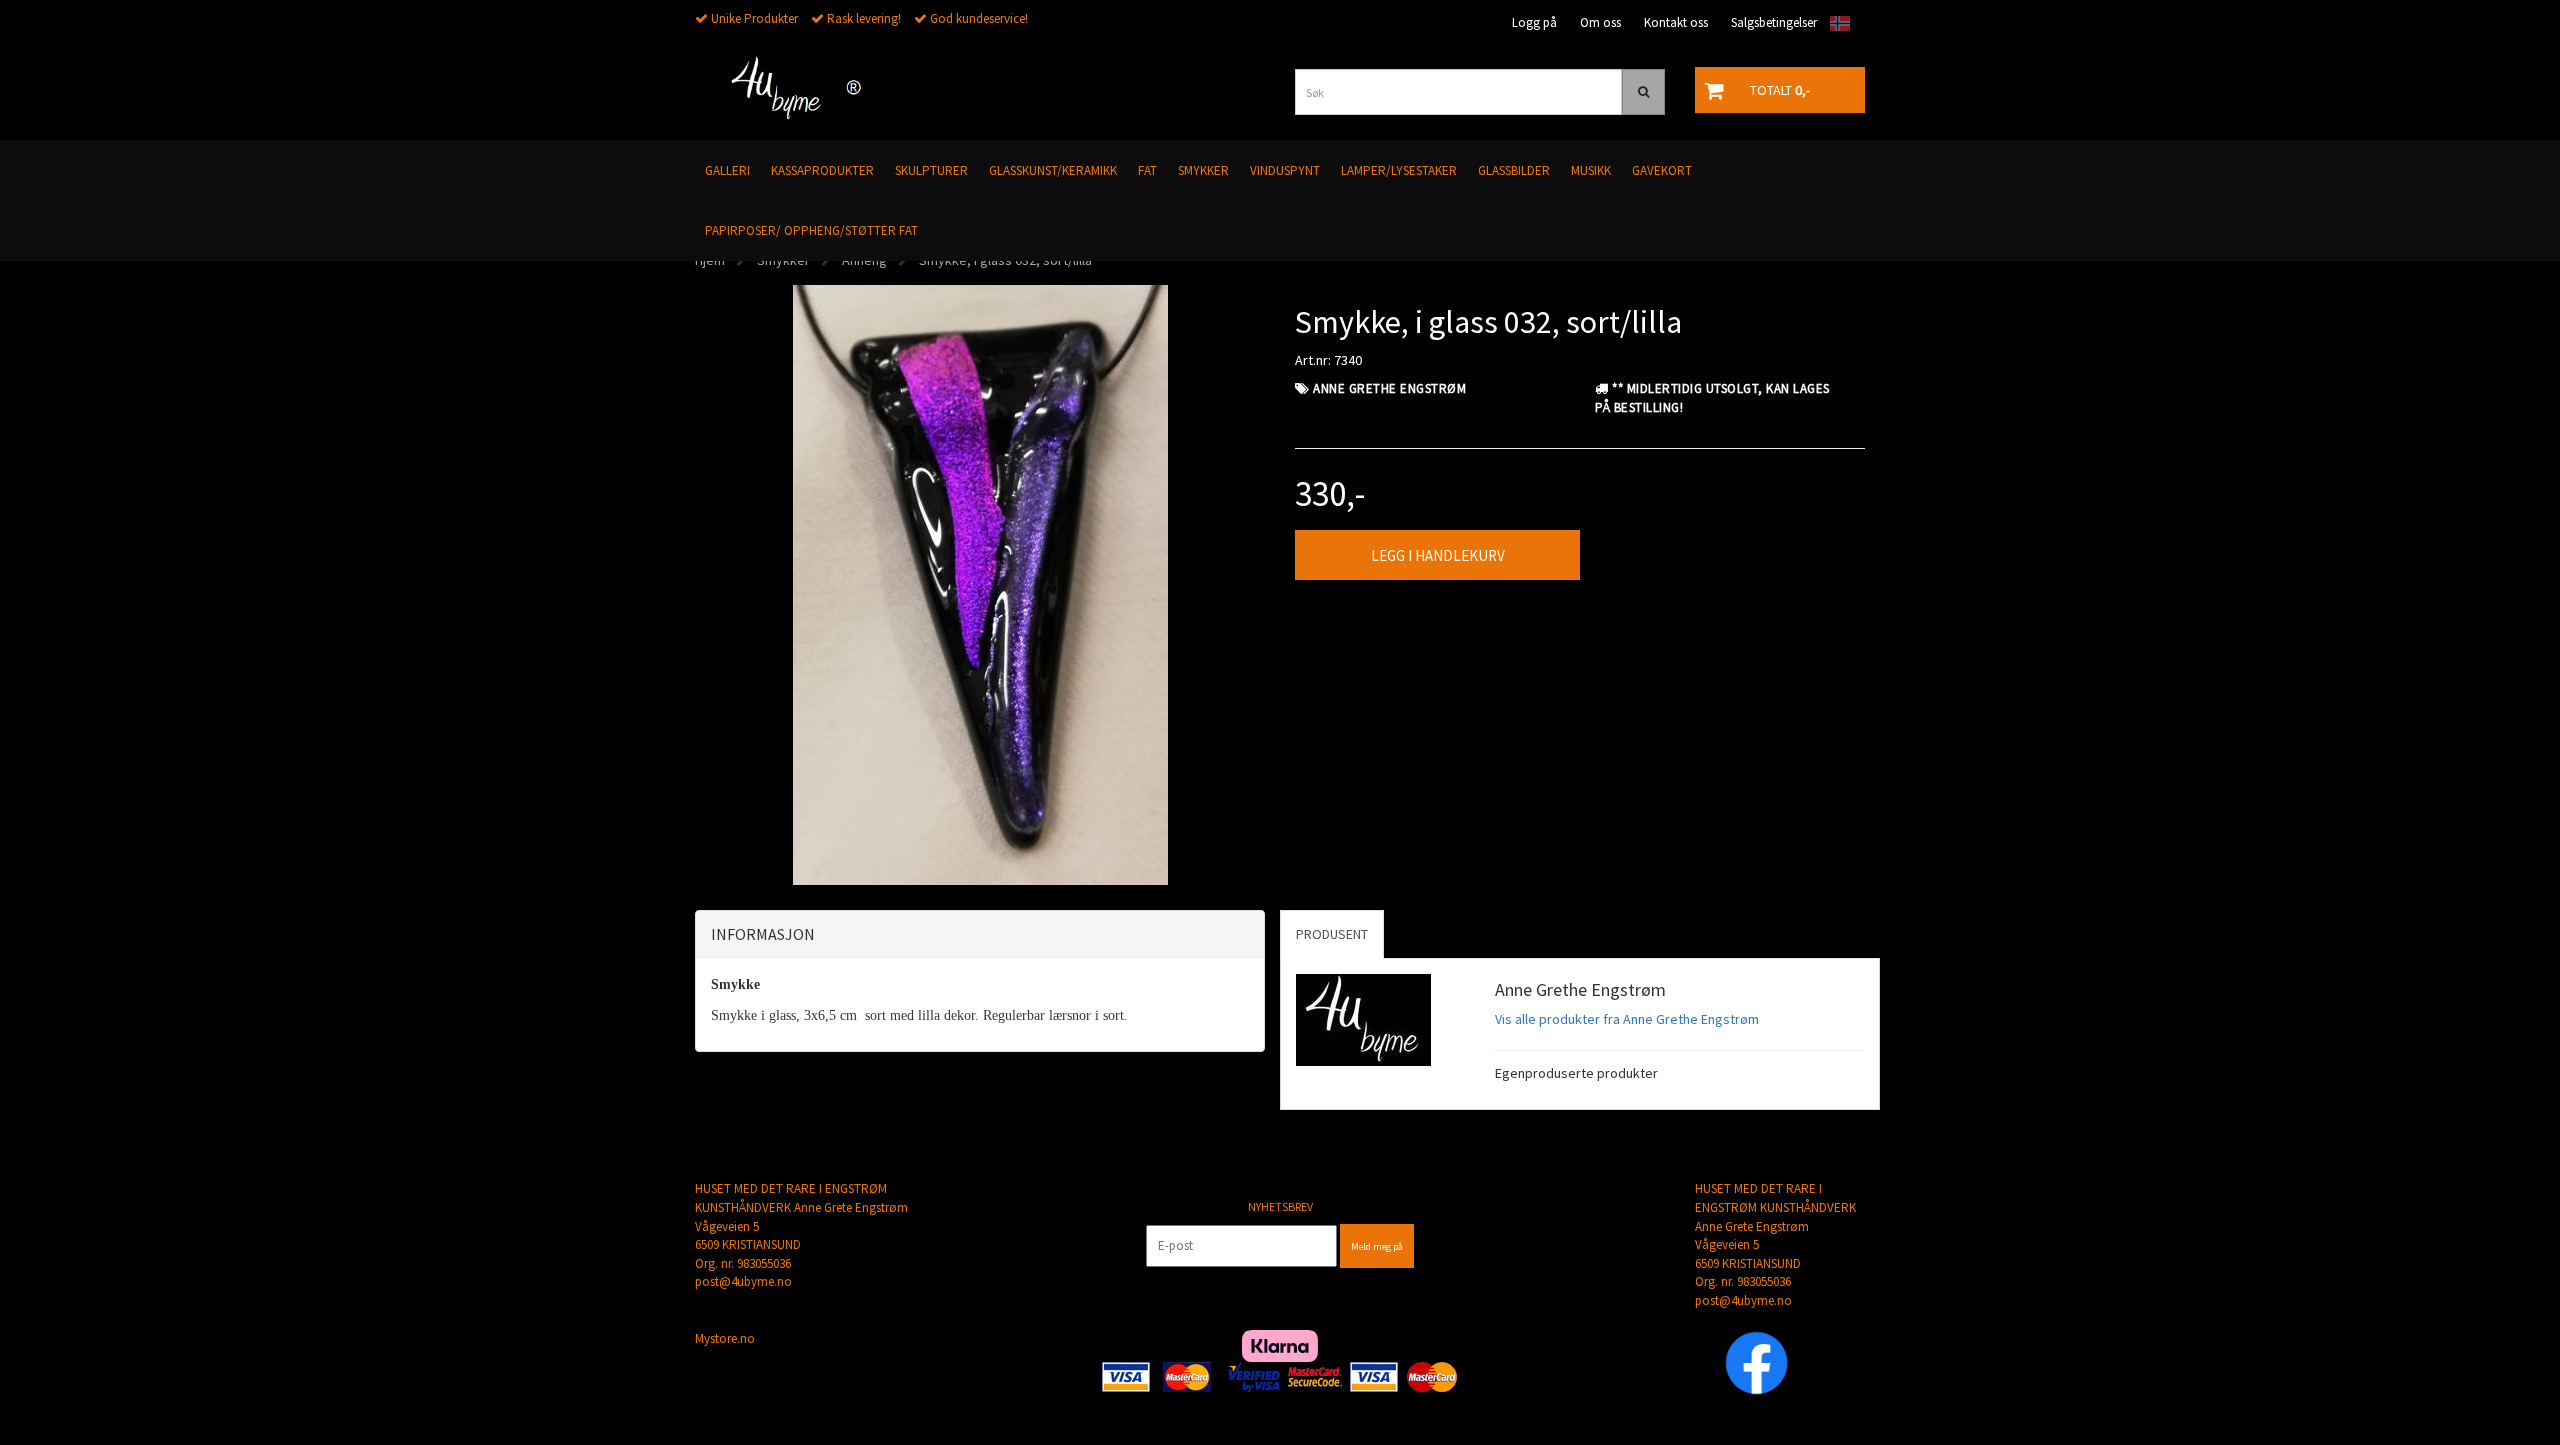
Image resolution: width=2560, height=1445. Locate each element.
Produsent (1332, 934)
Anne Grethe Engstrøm (1389, 388)
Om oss (1600, 22)
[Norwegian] (1835, 23)
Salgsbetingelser (1774, 22)
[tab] (980, 935)
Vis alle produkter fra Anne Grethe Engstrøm (1627, 1019)
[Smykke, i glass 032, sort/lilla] (980, 583)
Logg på (1534, 22)
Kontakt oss (1676, 22)
